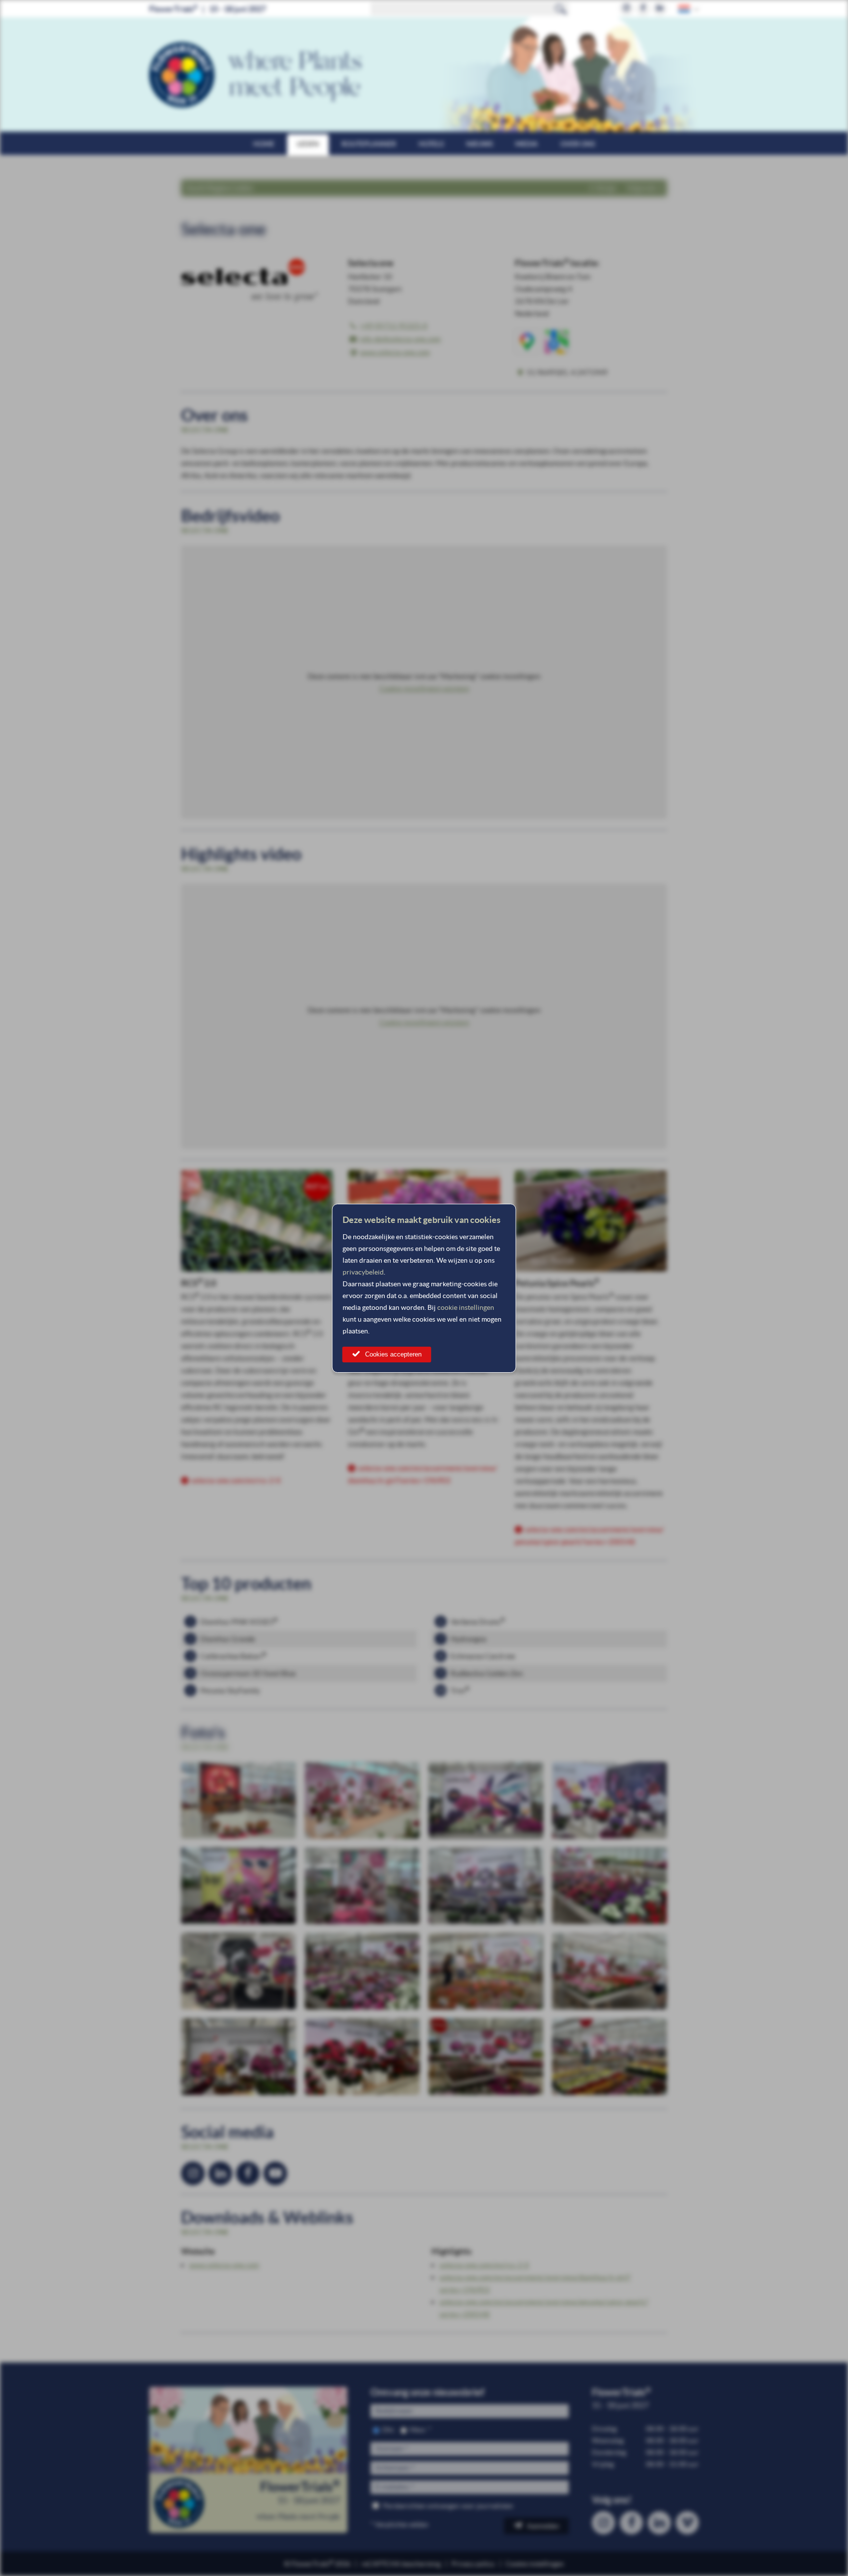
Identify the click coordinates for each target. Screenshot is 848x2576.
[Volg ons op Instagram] (626, 9)
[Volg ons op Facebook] (643, 9)
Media (527, 144)
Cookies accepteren (393, 1354)
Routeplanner (369, 144)
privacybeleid (363, 1272)
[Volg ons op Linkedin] (660, 9)
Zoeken (561, 9)
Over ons (578, 144)
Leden (308, 144)
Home (264, 144)
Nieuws (479, 144)
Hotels (431, 144)
